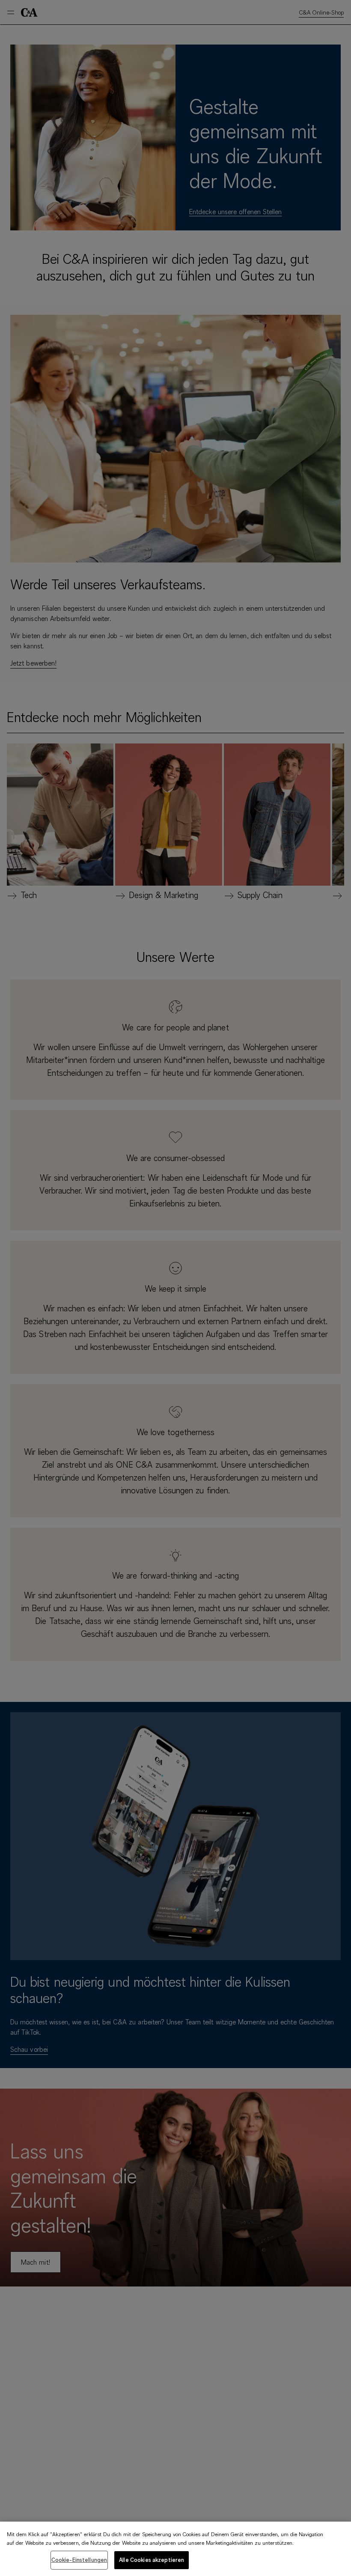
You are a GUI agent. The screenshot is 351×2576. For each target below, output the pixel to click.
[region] (175, 2549)
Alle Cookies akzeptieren (152, 2560)
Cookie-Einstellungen (79, 2560)
